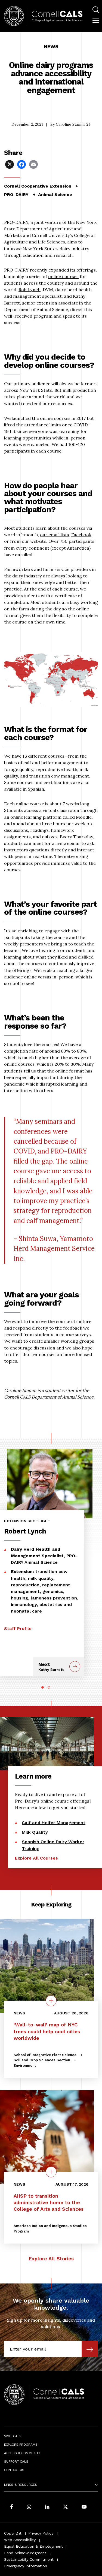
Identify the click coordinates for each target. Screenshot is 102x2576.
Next (51, 1667)
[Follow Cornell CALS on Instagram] (29, 2507)
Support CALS (16, 2461)
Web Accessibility (20, 2540)
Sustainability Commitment (29, 2559)
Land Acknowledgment (25, 2553)
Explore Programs (21, 2445)
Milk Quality (35, 1832)
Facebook (81, 535)
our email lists (55, 535)
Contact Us (14, 2470)
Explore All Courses (36, 1858)
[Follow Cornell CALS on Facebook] (12, 2507)
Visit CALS (13, 2436)
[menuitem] (96, 10)
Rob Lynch (30, 290)
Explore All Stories (51, 2259)
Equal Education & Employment (33, 2546)
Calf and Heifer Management (54, 1823)
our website (34, 541)
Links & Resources (21, 2485)
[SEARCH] (96, 10)
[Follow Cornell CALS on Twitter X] (66, 2507)
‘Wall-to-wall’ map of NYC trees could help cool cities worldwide (47, 2031)
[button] (96, 21)
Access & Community (22, 2453)
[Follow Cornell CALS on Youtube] (84, 2507)
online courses (63, 276)
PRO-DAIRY (16, 222)
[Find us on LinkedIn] (47, 2507)
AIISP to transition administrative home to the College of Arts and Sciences (49, 2202)
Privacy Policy (41, 2533)
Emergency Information (26, 2566)
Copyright (13, 2533)
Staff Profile (18, 1629)
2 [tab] (49, 1687)
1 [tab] (43, 1687)
